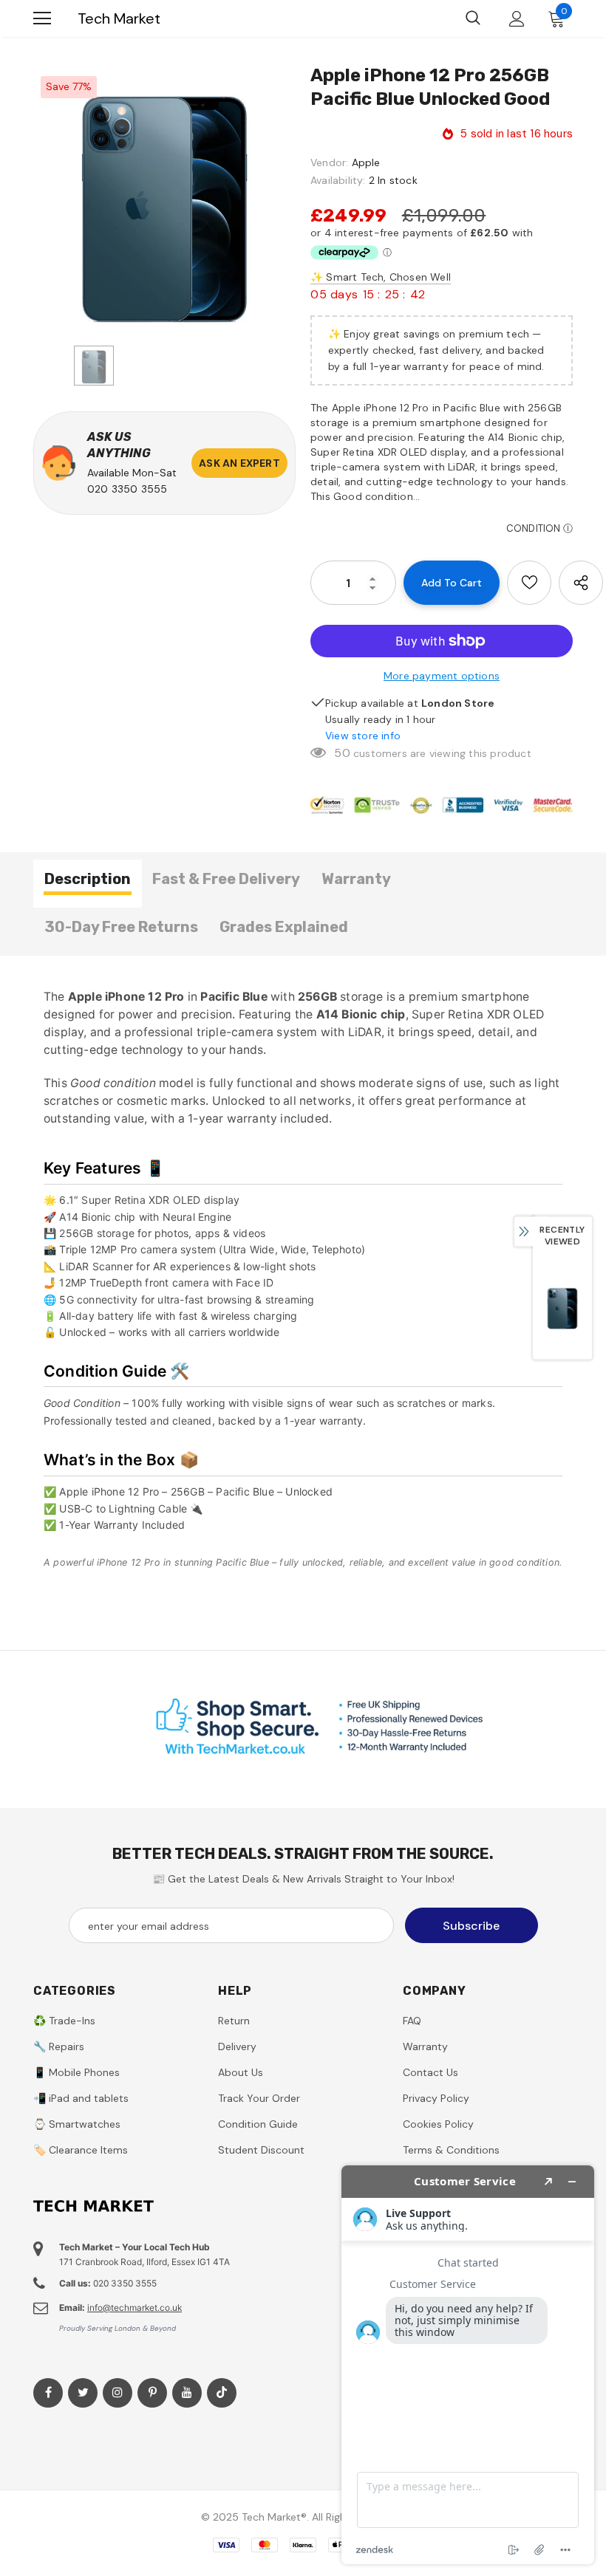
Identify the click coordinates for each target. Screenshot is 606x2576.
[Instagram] (118, 2393)
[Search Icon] (473, 18)
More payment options (442, 676)
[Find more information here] (468, 2365)
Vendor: (329, 162)
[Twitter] (83, 2393)
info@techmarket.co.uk (135, 2308)
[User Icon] (517, 19)
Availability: (338, 180)
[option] (164, 200)
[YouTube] (187, 2393)
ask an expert (239, 463)
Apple (366, 162)
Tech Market (119, 18)
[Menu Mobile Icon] (42, 18)
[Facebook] (48, 2393)
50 (342, 753)
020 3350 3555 (127, 489)
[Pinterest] (152, 2393)
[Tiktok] (222, 2393)
